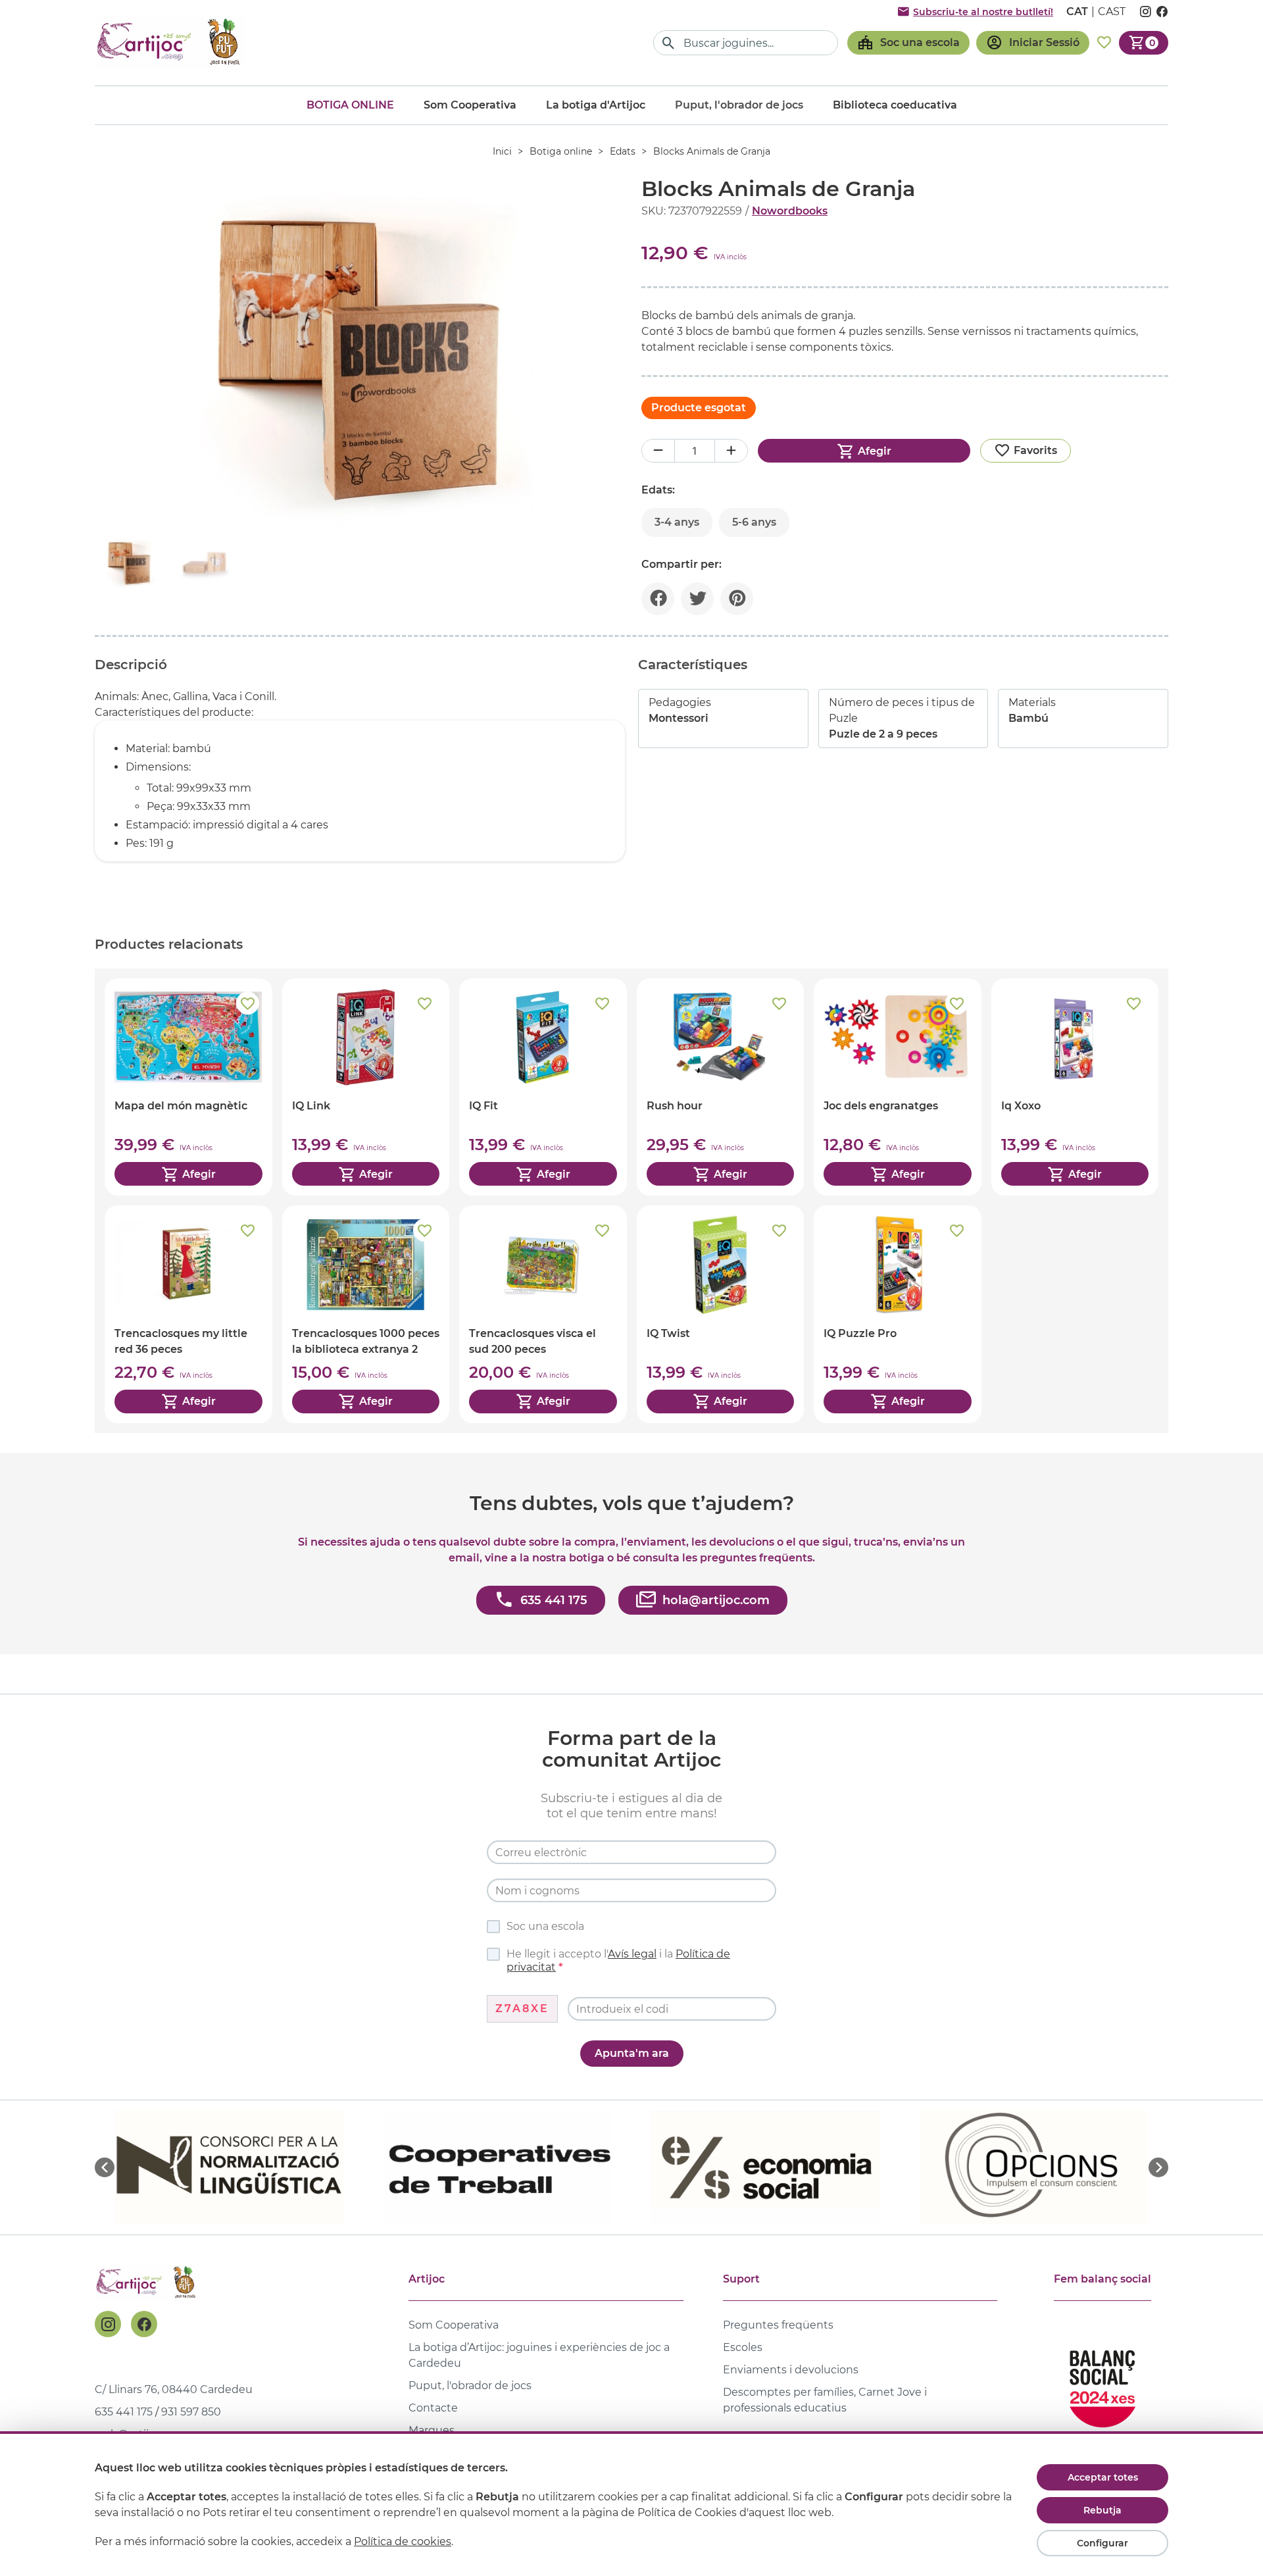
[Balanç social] (1102, 2383)
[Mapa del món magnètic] (188, 1087)
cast (1112, 12)
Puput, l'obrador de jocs (470, 2386)
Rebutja (1102, 2510)
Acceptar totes (1103, 2477)
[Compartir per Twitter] (697, 599)
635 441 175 (124, 2412)
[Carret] (1144, 43)
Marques (432, 2430)
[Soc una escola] (908, 43)
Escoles (743, 2347)
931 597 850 (191, 2412)
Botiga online (350, 105)
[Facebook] (144, 2324)
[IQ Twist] (721, 1314)
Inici (502, 151)
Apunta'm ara (632, 2053)
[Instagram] (108, 2324)
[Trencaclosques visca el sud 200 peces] (543, 1314)
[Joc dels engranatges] (898, 1087)
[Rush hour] (721, 1087)
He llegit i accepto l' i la (618, 1960)
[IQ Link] (366, 1087)
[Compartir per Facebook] (658, 599)
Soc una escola (545, 1926)
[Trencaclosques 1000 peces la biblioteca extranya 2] (366, 1314)
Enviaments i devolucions (791, 2370)
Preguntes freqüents (778, 2325)
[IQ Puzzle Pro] (898, 1314)
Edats (623, 151)
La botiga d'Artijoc (596, 105)
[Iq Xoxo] (1075, 1087)
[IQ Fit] (543, 1087)
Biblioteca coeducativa (895, 105)
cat (1077, 12)
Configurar (1102, 2543)
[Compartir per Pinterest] (737, 599)
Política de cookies (403, 2541)
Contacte (433, 2408)
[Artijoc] (170, 42)
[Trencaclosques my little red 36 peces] (188, 1314)
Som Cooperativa (470, 105)
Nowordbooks (790, 211)
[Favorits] (1104, 43)
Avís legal (632, 1954)
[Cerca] (669, 43)
